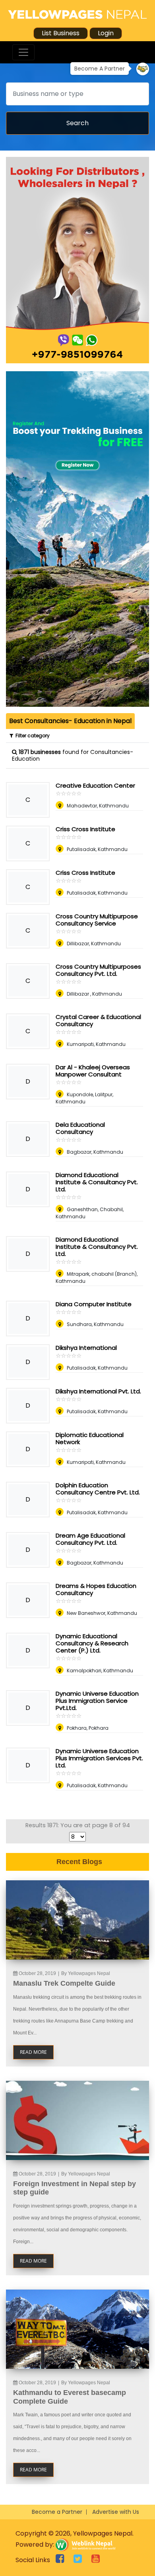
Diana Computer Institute (94, 1304)
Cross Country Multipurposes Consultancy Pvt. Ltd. (98, 970)
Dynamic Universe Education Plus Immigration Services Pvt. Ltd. (99, 1758)
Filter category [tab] (31, 736)
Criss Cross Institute (85, 829)
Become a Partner (57, 2512)
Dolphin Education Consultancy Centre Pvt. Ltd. (98, 1489)
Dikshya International (86, 1348)
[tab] (70, 721)
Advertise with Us (116, 2512)
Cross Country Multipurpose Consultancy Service (97, 920)
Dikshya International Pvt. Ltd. (98, 1391)
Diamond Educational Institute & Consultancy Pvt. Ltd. (97, 1182)
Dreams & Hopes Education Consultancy (96, 1589)
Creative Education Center (95, 785)
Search (77, 123)
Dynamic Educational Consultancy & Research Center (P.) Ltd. (92, 1643)
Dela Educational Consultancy (80, 1128)
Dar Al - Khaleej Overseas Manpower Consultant (93, 1071)
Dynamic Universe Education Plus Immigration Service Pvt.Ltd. (97, 1701)
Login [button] (106, 33)
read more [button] (33, 2052)
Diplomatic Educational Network (90, 1438)
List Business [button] (61, 33)
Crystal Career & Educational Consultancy (98, 1020)
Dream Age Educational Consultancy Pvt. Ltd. (90, 1539)
